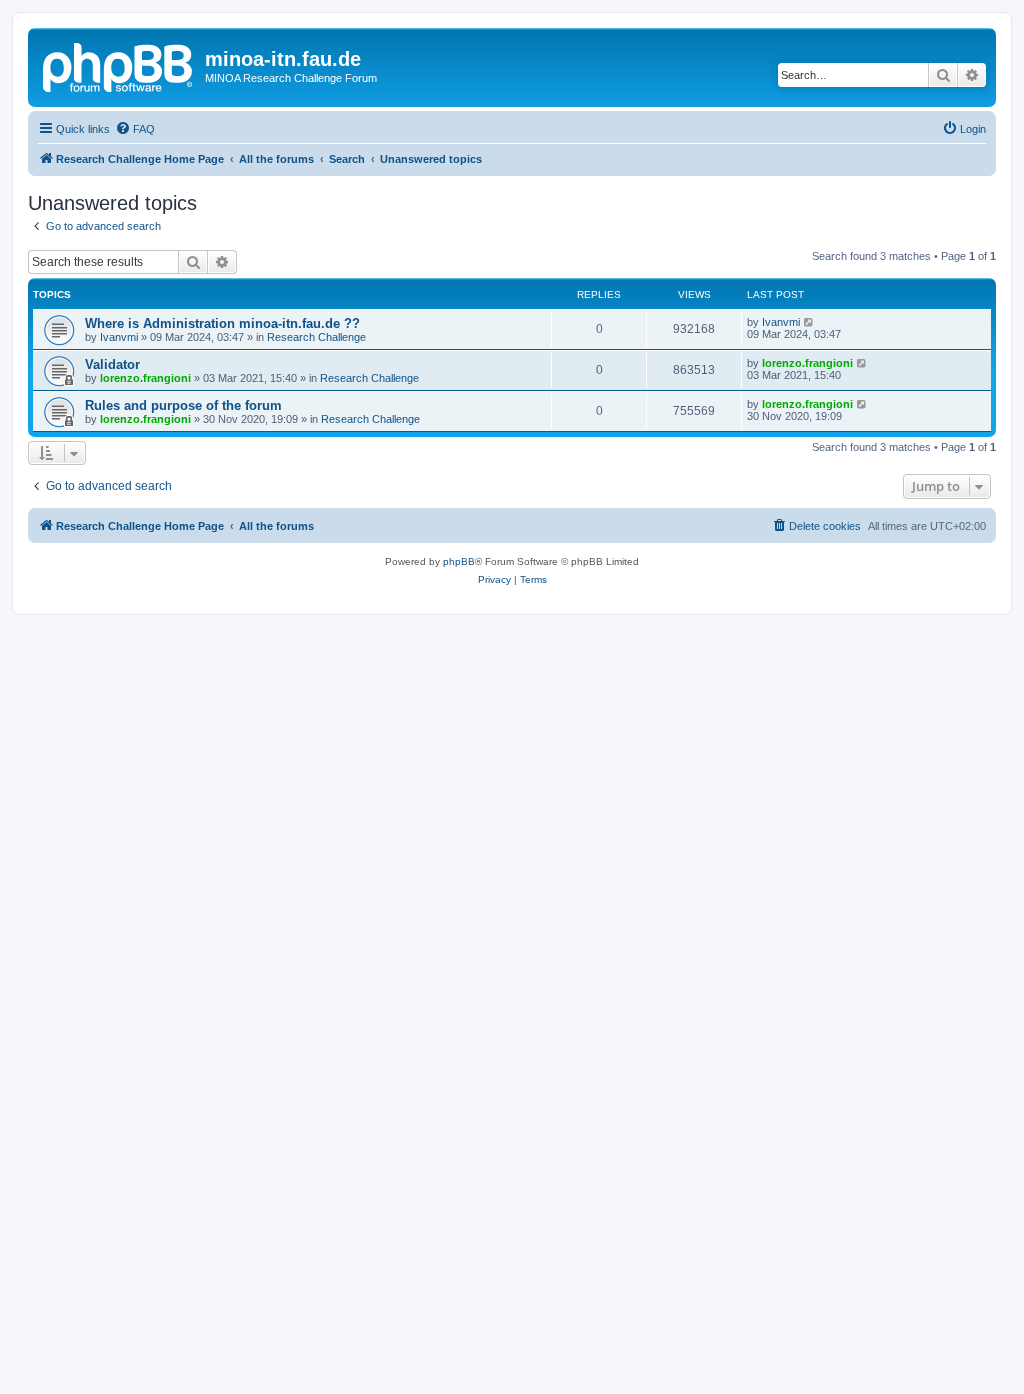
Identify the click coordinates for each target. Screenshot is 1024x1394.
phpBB (459, 561)
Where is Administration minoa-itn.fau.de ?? (222, 323)
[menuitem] (135, 129)
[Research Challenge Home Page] (119, 65)
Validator (112, 364)
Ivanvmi (119, 337)
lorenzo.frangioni (145, 378)
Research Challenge (316, 337)
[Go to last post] (809, 322)
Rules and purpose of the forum (183, 405)
